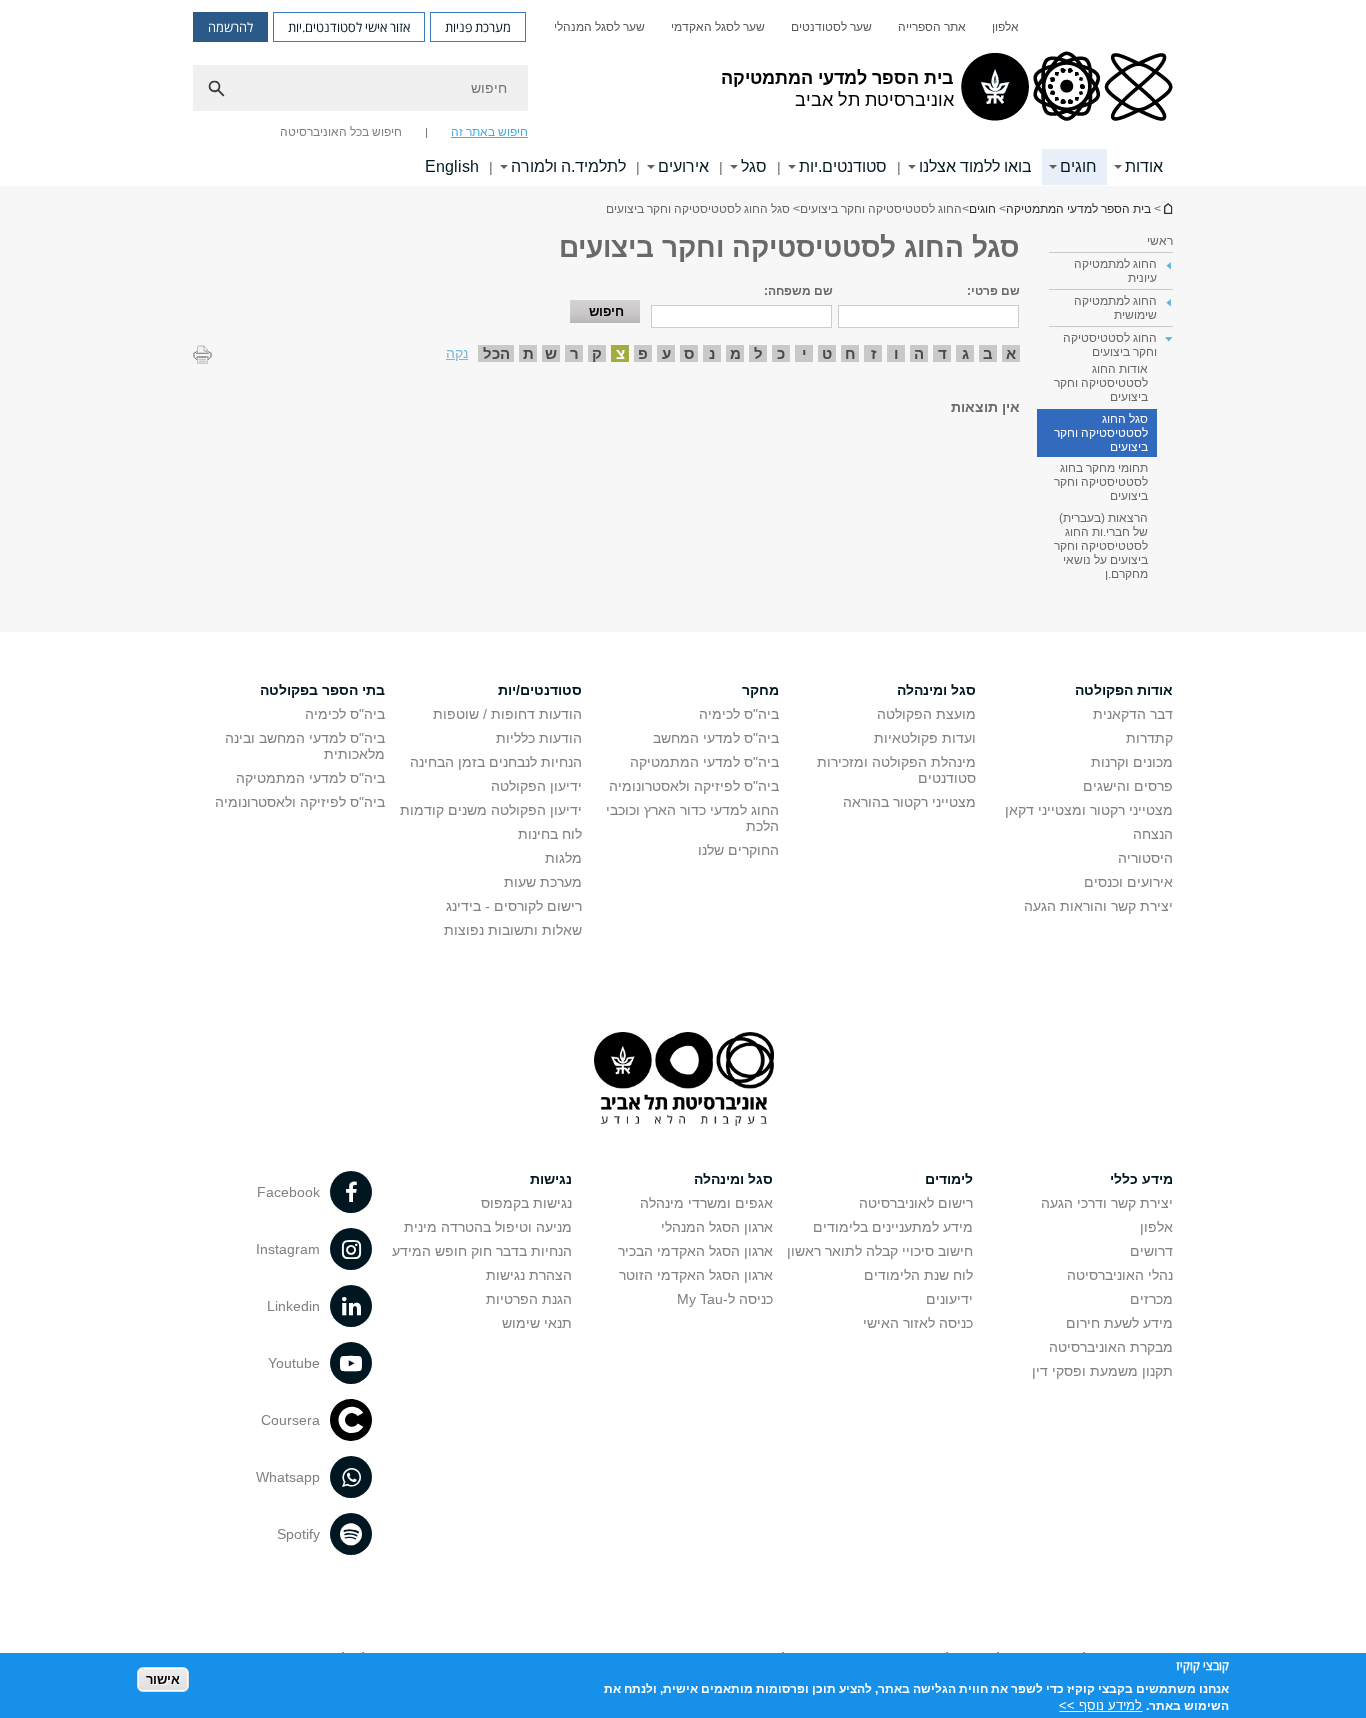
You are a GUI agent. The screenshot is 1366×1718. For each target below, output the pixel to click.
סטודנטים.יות (843, 166)
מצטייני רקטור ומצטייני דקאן (1089, 810)
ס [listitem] (689, 353)
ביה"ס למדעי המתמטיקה (704, 762)
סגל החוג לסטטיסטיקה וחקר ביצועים (1101, 433)
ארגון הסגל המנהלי (717, 1227)
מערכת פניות (478, 27)
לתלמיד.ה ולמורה (568, 166)
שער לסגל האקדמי (718, 27)
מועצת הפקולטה (926, 714)
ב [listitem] (988, 353)
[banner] (683, 93)
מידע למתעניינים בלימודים (893, 1227)
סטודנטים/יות (540, 690)
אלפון (1005, 27)
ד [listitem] (942, 353)
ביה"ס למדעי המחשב (716, 738)
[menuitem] (1005, 27)
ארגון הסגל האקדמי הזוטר (696, 1275)
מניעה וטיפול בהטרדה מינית (488, 1227)
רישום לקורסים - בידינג (514, 906)
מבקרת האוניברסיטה (1111, 1347)
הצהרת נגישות (529, 1275)
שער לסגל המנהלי (599, 27)
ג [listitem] (965, 353)
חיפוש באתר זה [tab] (489, 132)
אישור (163, 1678)
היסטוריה (1145, 858)
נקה (457, 353)
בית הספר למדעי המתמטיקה (1167, 208)
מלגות (563, 858)
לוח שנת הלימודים (918, 1275)
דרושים (1151, 1251)
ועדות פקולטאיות (925, 738)
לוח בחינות (550, 834)
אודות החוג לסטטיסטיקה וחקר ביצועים (1101, 383)
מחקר (760, 690)
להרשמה (230, 27)
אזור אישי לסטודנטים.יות (349, 27)
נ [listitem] (712, 353)
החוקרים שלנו (738, 850)
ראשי (1160, 241)
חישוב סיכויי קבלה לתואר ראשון (880, 1251)
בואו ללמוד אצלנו (975, 166)
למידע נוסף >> (1100, 1705)
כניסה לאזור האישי (918, 1323)
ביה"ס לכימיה (739, 714)
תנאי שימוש (537, 1323)
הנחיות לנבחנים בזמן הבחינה (496, 762)
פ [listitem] (643, 353)
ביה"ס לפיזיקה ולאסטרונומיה (694, 786)
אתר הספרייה (932, 27)
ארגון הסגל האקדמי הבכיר (695, 1251)
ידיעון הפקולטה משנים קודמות (491, 810)
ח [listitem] (850, 353)
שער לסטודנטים (831, 27)
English (452, 166)
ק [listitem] (597, 353)
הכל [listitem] (496, 353)
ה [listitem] (919, 353)
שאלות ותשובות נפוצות (513, 930)
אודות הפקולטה (1124, 690)
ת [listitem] (528, 353)
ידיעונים (949, 1299)
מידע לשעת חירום (1119, 1323)
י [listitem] (804, 353)
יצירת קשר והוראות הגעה (1098, 906)
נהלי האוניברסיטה (1120, 1275)
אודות (1144, 166)
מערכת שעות (543, 882)
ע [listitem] (666, 353)
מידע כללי (1141, 1179)
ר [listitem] (574, 353)
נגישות (551, 1179)
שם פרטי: (993, 291)
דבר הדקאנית (1133, 714)
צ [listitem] (620, 353)
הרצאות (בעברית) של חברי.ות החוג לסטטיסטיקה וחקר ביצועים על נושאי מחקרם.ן (1101, 546)
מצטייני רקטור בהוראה (909, 802)
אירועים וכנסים (1128, 882)
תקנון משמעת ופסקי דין (1102, 1371)
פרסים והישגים (1128, 786)
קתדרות (1149, 738)
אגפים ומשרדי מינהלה (706, 1203)
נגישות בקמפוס (526, 1203)
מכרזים (1151, 1299)
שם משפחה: (798, 291)
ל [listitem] (758, 353)
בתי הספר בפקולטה (322, 690)
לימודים (949, 1179)
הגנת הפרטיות (529, 1299)
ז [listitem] (873, 353)
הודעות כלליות (539, 738)
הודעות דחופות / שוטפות (507, 714)
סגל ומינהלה (936, 690)
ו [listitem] (896, 353)
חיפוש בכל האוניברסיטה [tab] (341, 132)
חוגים (1078, 166)
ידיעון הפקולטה (536, 786)
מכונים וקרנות (1132, 762)
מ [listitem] (735, 353)
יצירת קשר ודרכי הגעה (1107, 1203)
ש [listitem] (551, 353)
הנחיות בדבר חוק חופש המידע (482, 1251)
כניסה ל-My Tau (725, 1299)
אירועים (683, 166)
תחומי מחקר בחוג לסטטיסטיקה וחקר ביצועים (1101, 482)
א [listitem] (1011, 353)
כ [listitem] (781, 353)
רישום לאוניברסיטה (916, 1203)
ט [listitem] (827, 353)
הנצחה (1153, 834)
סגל (754, 166)
